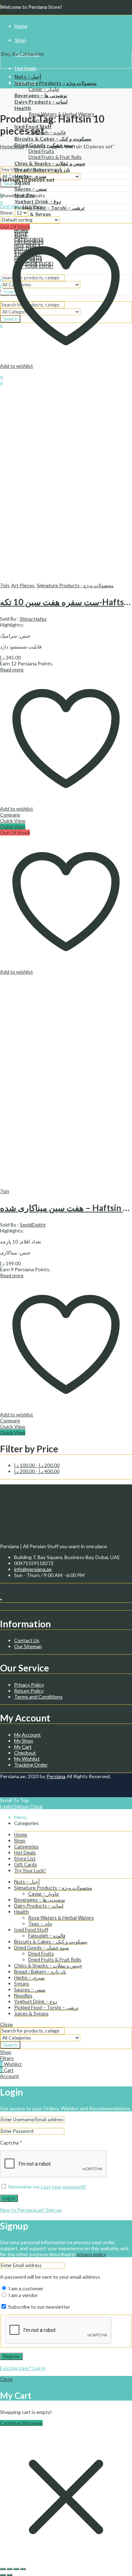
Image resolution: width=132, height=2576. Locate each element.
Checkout (25, 1753)
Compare (10, 815)
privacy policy (91, 2254)
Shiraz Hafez (33, 619)
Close (36, 1806)
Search (10, 2045)
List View (33, 206)
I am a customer (25, 2288)
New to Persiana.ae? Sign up (31, 2210)
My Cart (23, 1747)
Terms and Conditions (38, 1697)
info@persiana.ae (33, 1569)
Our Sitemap (28, 1646)
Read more (12, 669)
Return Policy (29, 1691)
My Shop (24, 1741)
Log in (9, 2198)
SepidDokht (33, 1225)
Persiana (56, 1776)
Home (7, 146)
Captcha (11, 2143)
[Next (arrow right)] (10, 2575)
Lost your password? (64, 2187)
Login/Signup (14, 1806)
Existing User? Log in (23, 2368)
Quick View (13, 821)
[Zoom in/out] (3, 2569)
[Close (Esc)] (23, 2569)
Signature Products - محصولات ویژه (75, 585)
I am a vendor (23, 2295)
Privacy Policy (29, 1685)
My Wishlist (27, 1759)
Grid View (11, 206)
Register (11, 2356)
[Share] (16, 2569)
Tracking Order (31, 1765)
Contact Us (27, 1640)
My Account (27, 1735)
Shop (19, 146)
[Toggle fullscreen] (10, 2569)
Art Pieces (23, 585)
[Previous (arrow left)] (3, 2575)
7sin (5, 585)
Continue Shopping (21, 2423)
